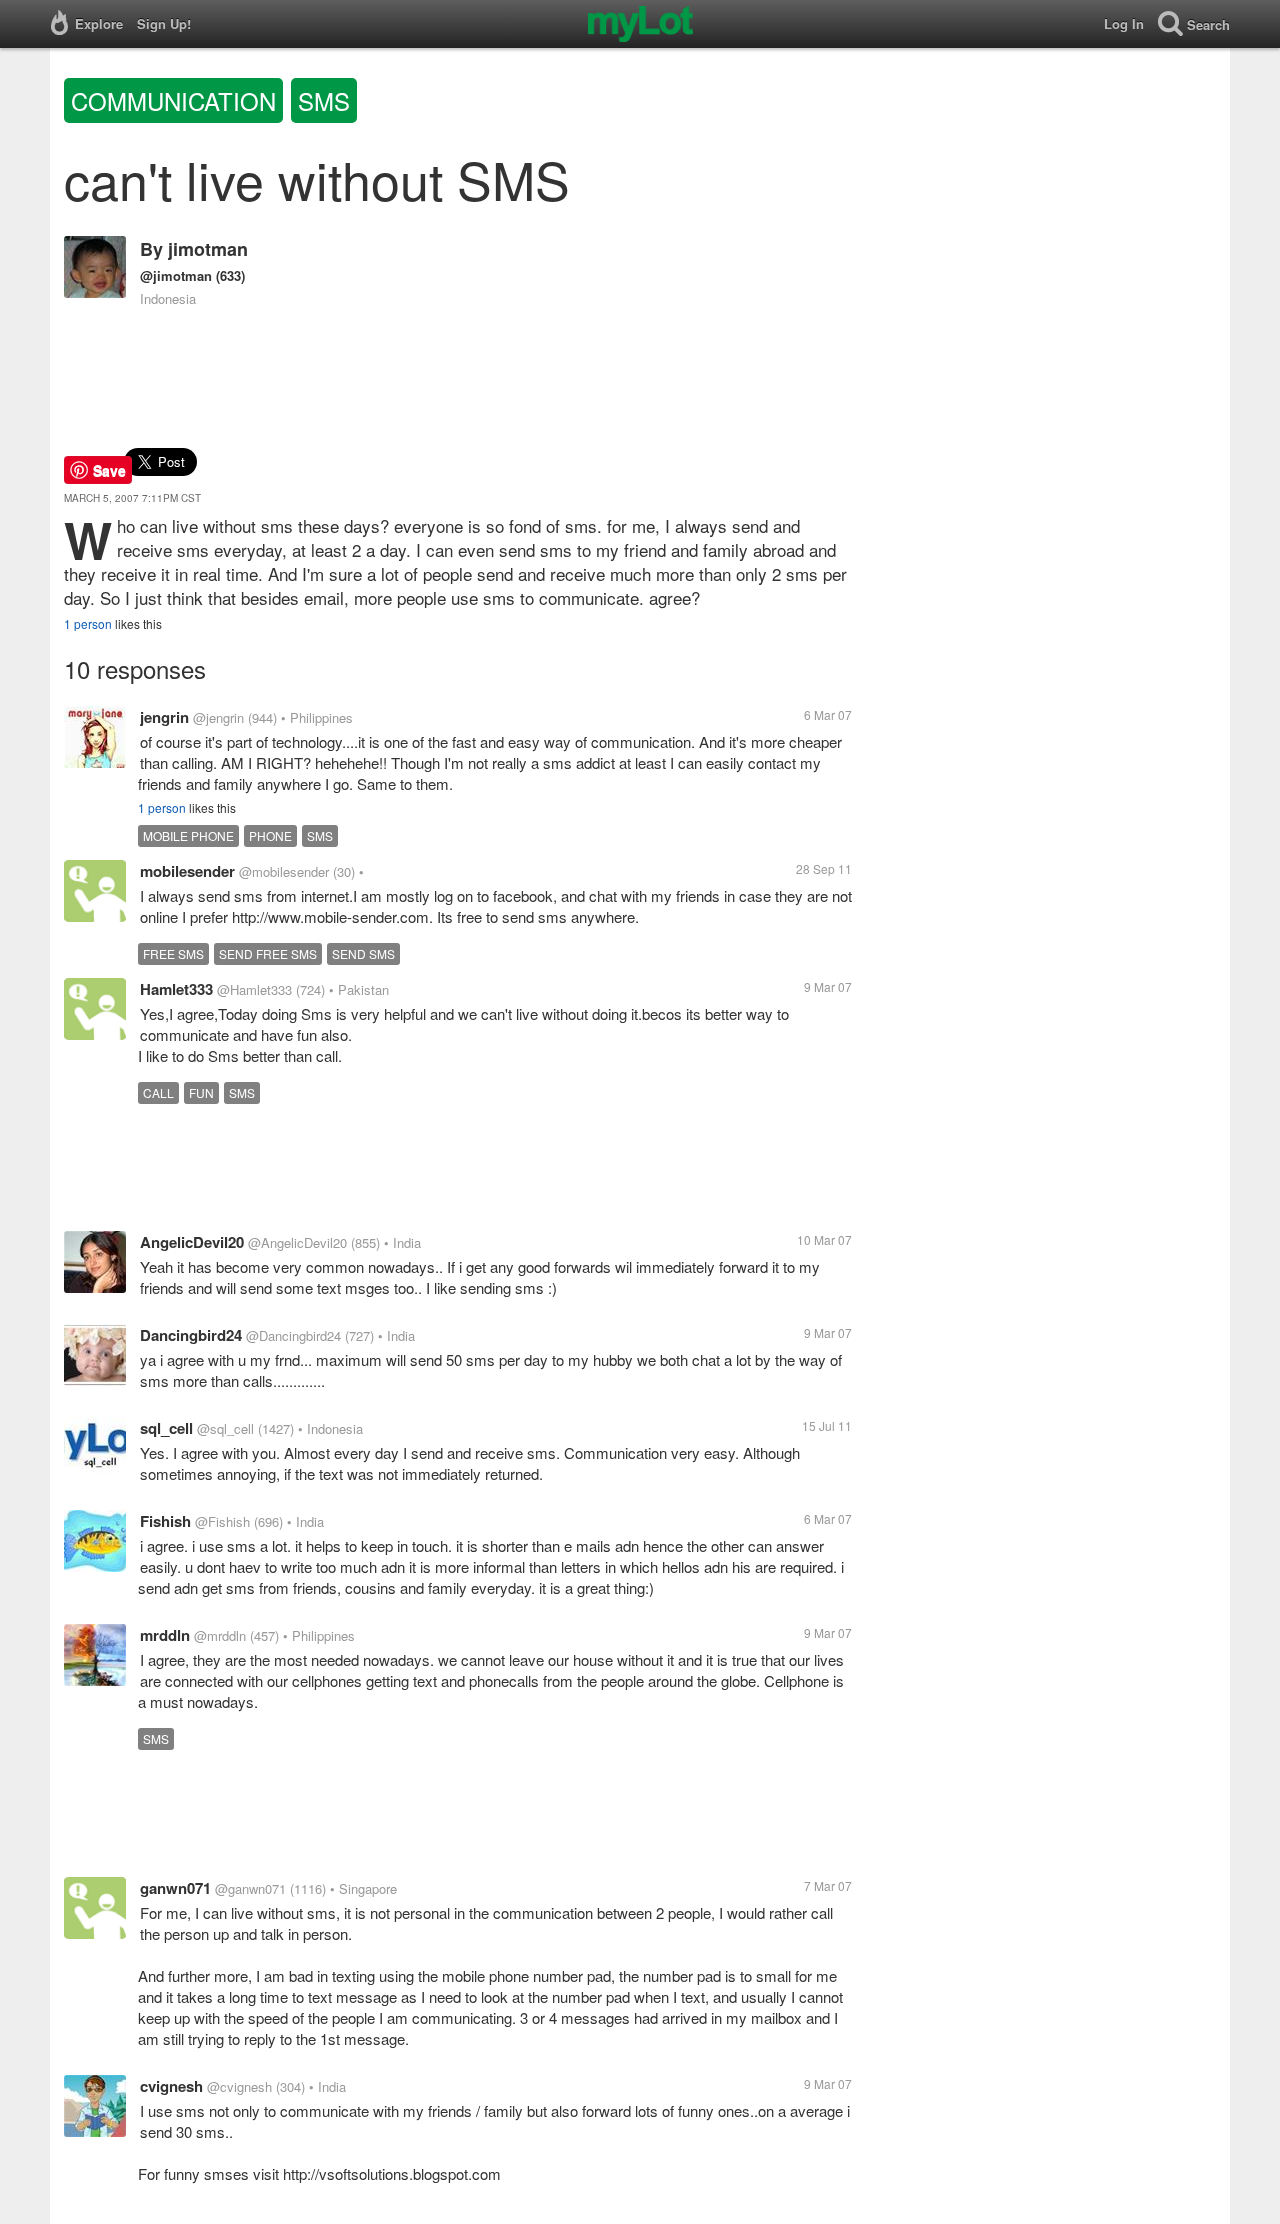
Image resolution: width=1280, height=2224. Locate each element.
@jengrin (218, 717)
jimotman (208, 249)
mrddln (165, 1635)
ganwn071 (175, 1888)
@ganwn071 (250, 1888)
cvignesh (171, 2086)
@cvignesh (239, 2086)
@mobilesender (284, 871)
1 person (88, 623)
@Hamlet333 (254, 989)
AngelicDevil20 (192, 1242)
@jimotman (176, 275)
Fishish (165, 1521)
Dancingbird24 (191, 1335)
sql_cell (166, 1428)
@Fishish (222, 1521)
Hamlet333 (176, 989)
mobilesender (187, 871)
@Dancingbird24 (293, 1335)
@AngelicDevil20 (297, 1242)
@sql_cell (225, 1428)
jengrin (164, 717)
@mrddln (220, 1635)
